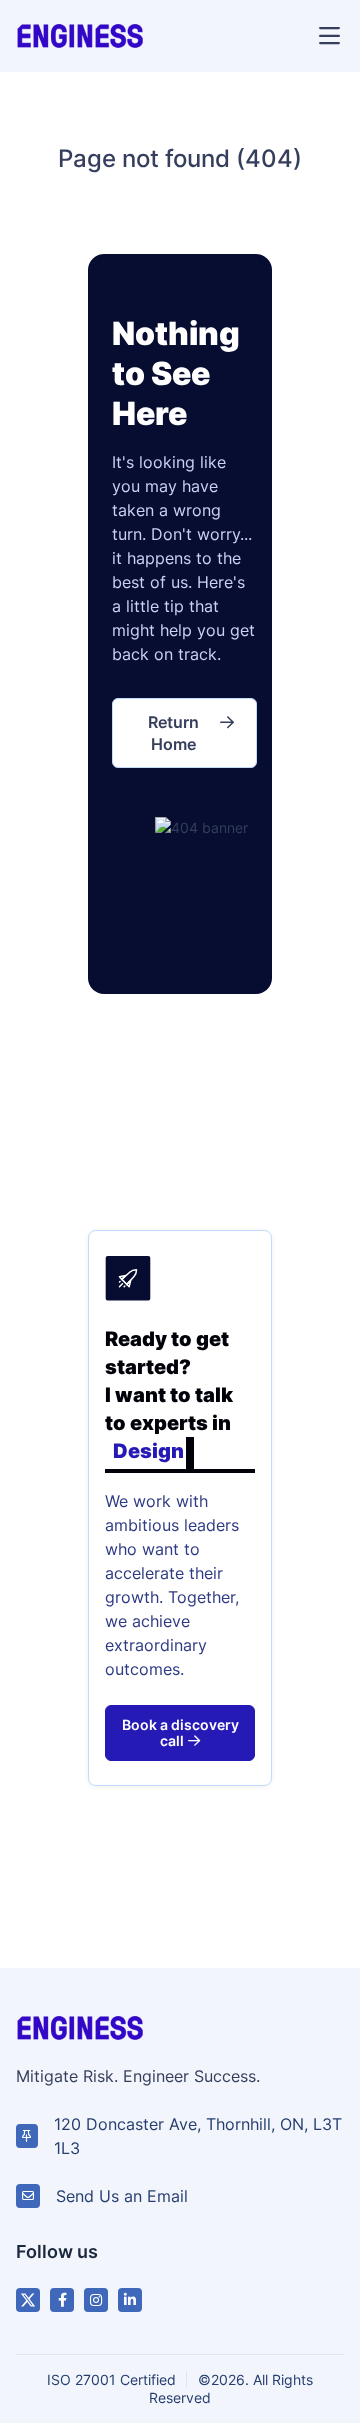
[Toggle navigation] (329, 36)
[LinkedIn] (130, 2300)
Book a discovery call (180, 1732)
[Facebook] (62, 2300)
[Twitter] (28, 2300)
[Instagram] (96, 2300)
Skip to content (237, 35)
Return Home (173, 733)
